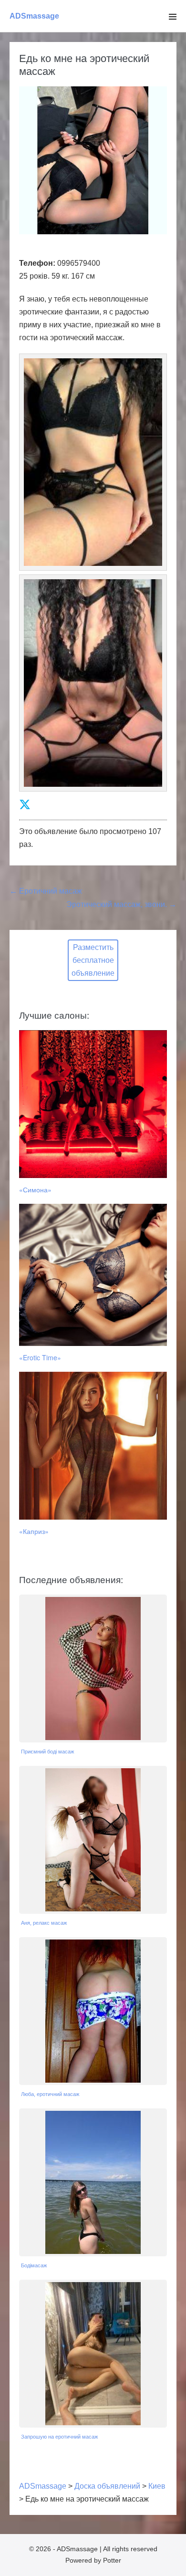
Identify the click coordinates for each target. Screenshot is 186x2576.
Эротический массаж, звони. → (121, 904)
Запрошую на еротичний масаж (59, 2437)
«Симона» (35, 1189)
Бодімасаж (34, 2265)
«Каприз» (34, 1531)
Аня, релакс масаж (44, 1923)
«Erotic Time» (40, 1357)
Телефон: (37, 263)
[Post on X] (25, 805)
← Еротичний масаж (46, 891)
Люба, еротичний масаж (50, 2094)
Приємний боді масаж (47, 1752)
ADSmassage (34, 16)
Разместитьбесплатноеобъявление (93, 960)
